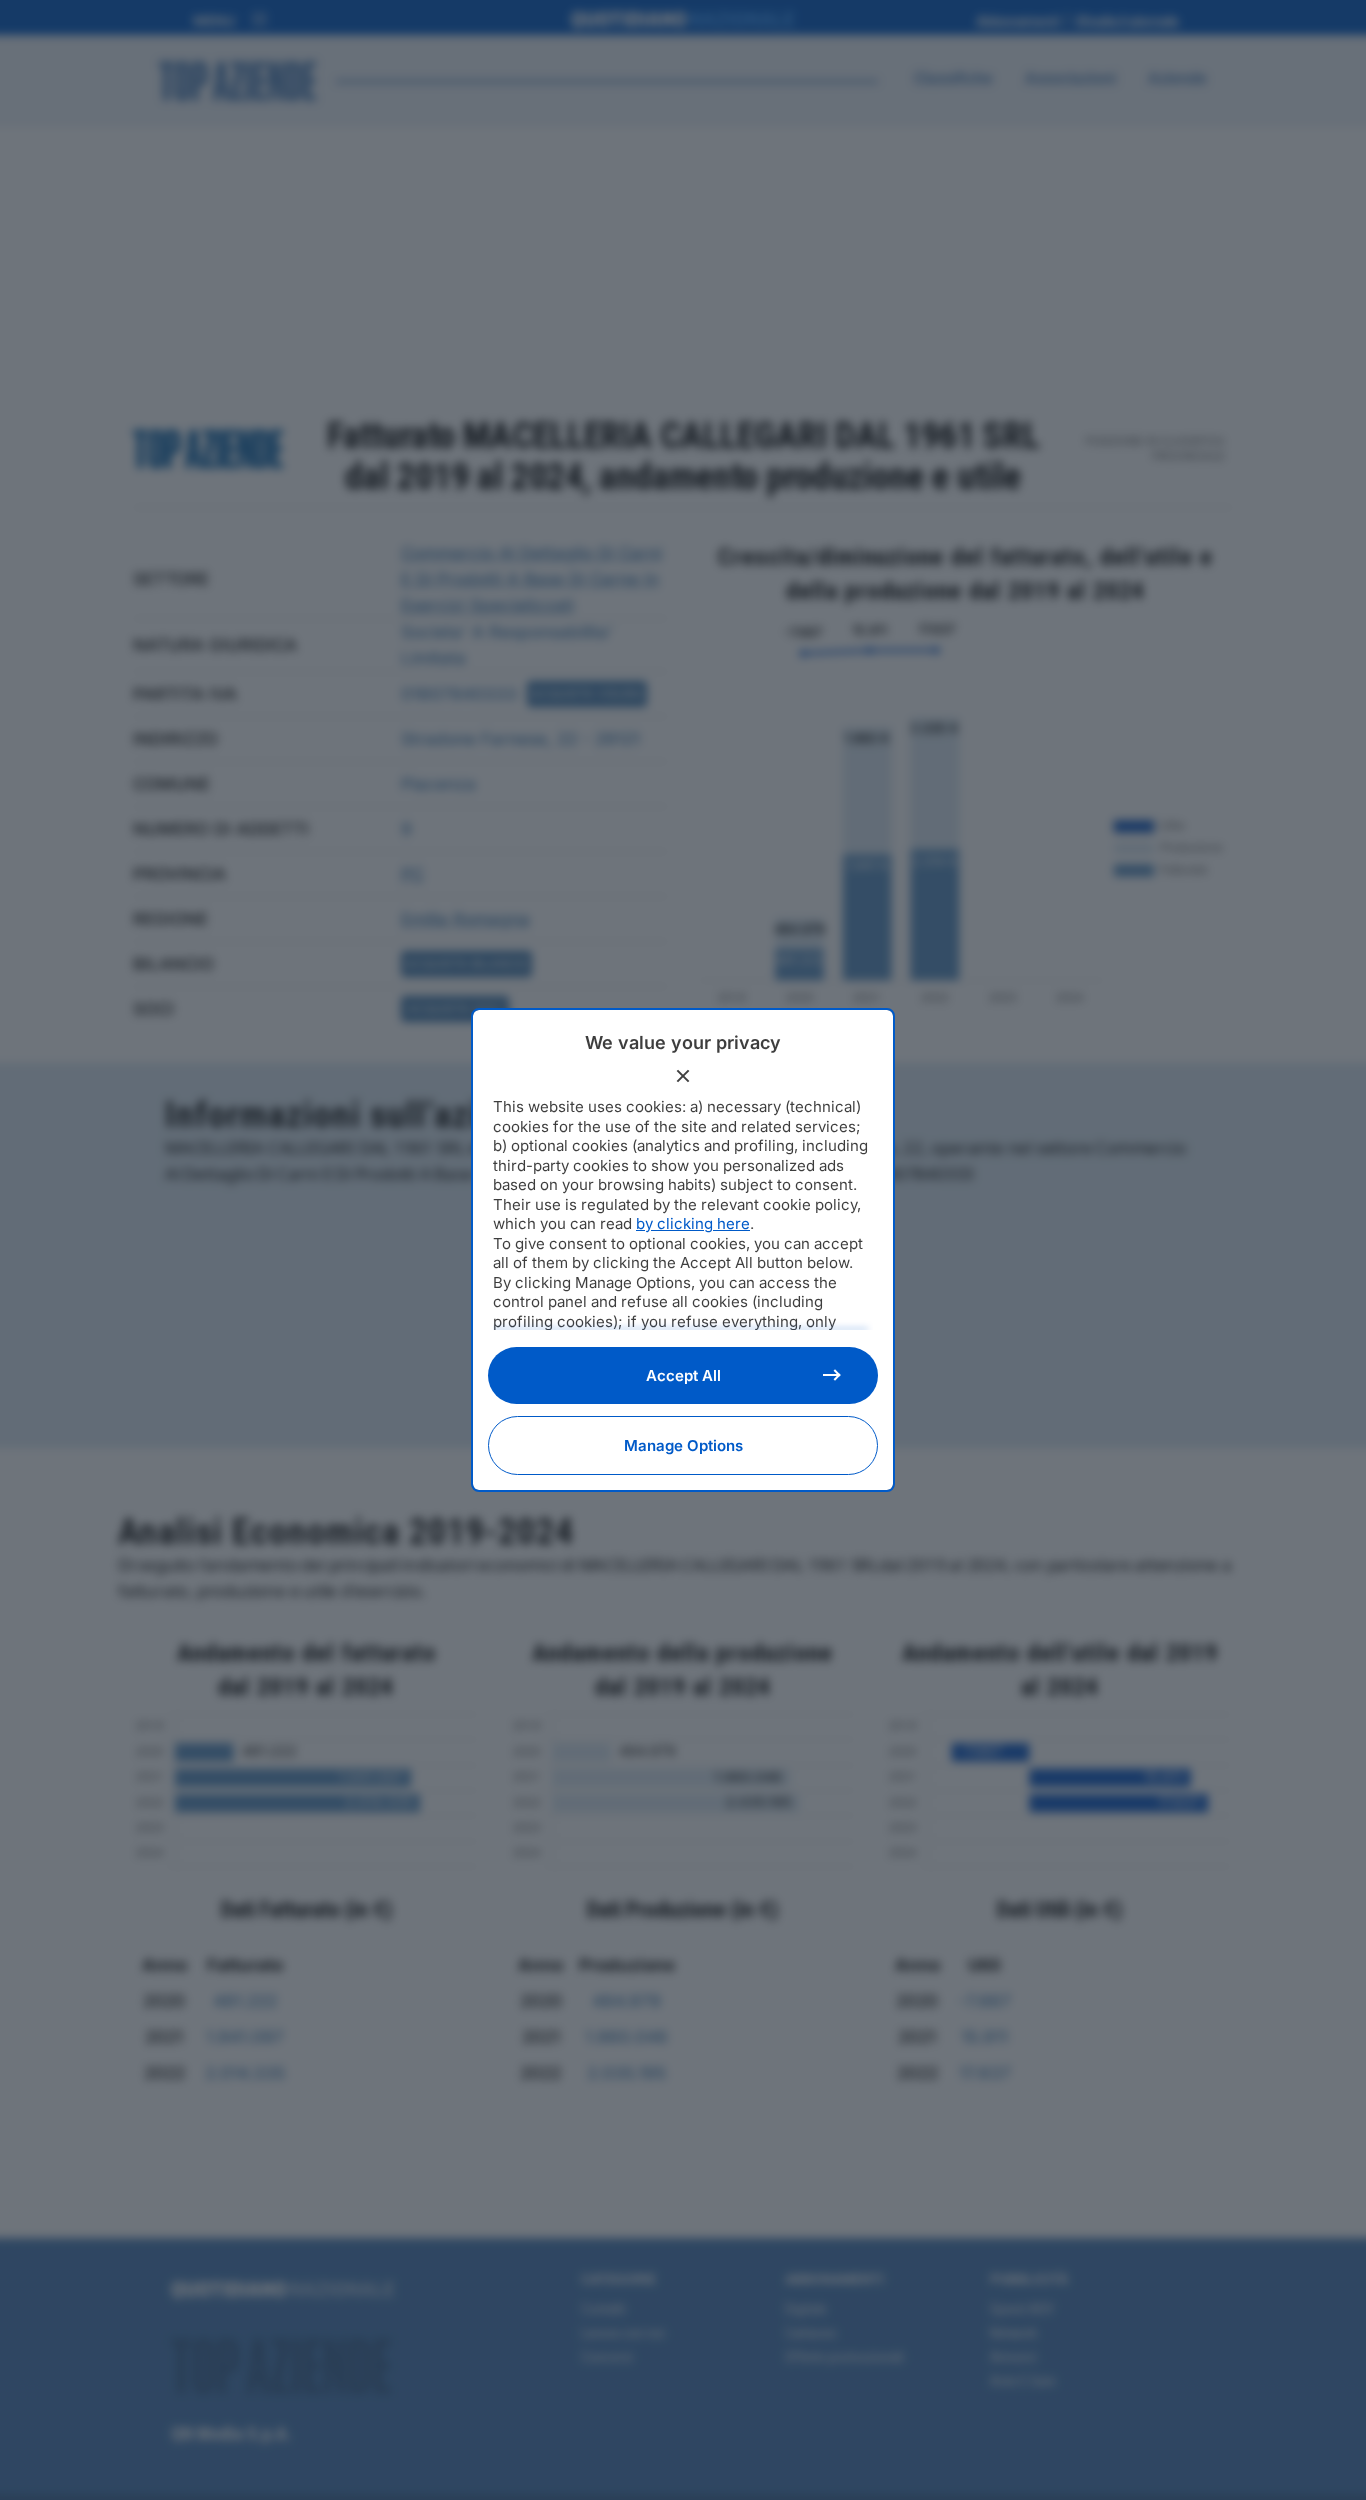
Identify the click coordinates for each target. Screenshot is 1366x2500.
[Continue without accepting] (683, 1076)
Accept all (683, 1375)
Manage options (683, 1445)
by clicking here (693, 1223)
